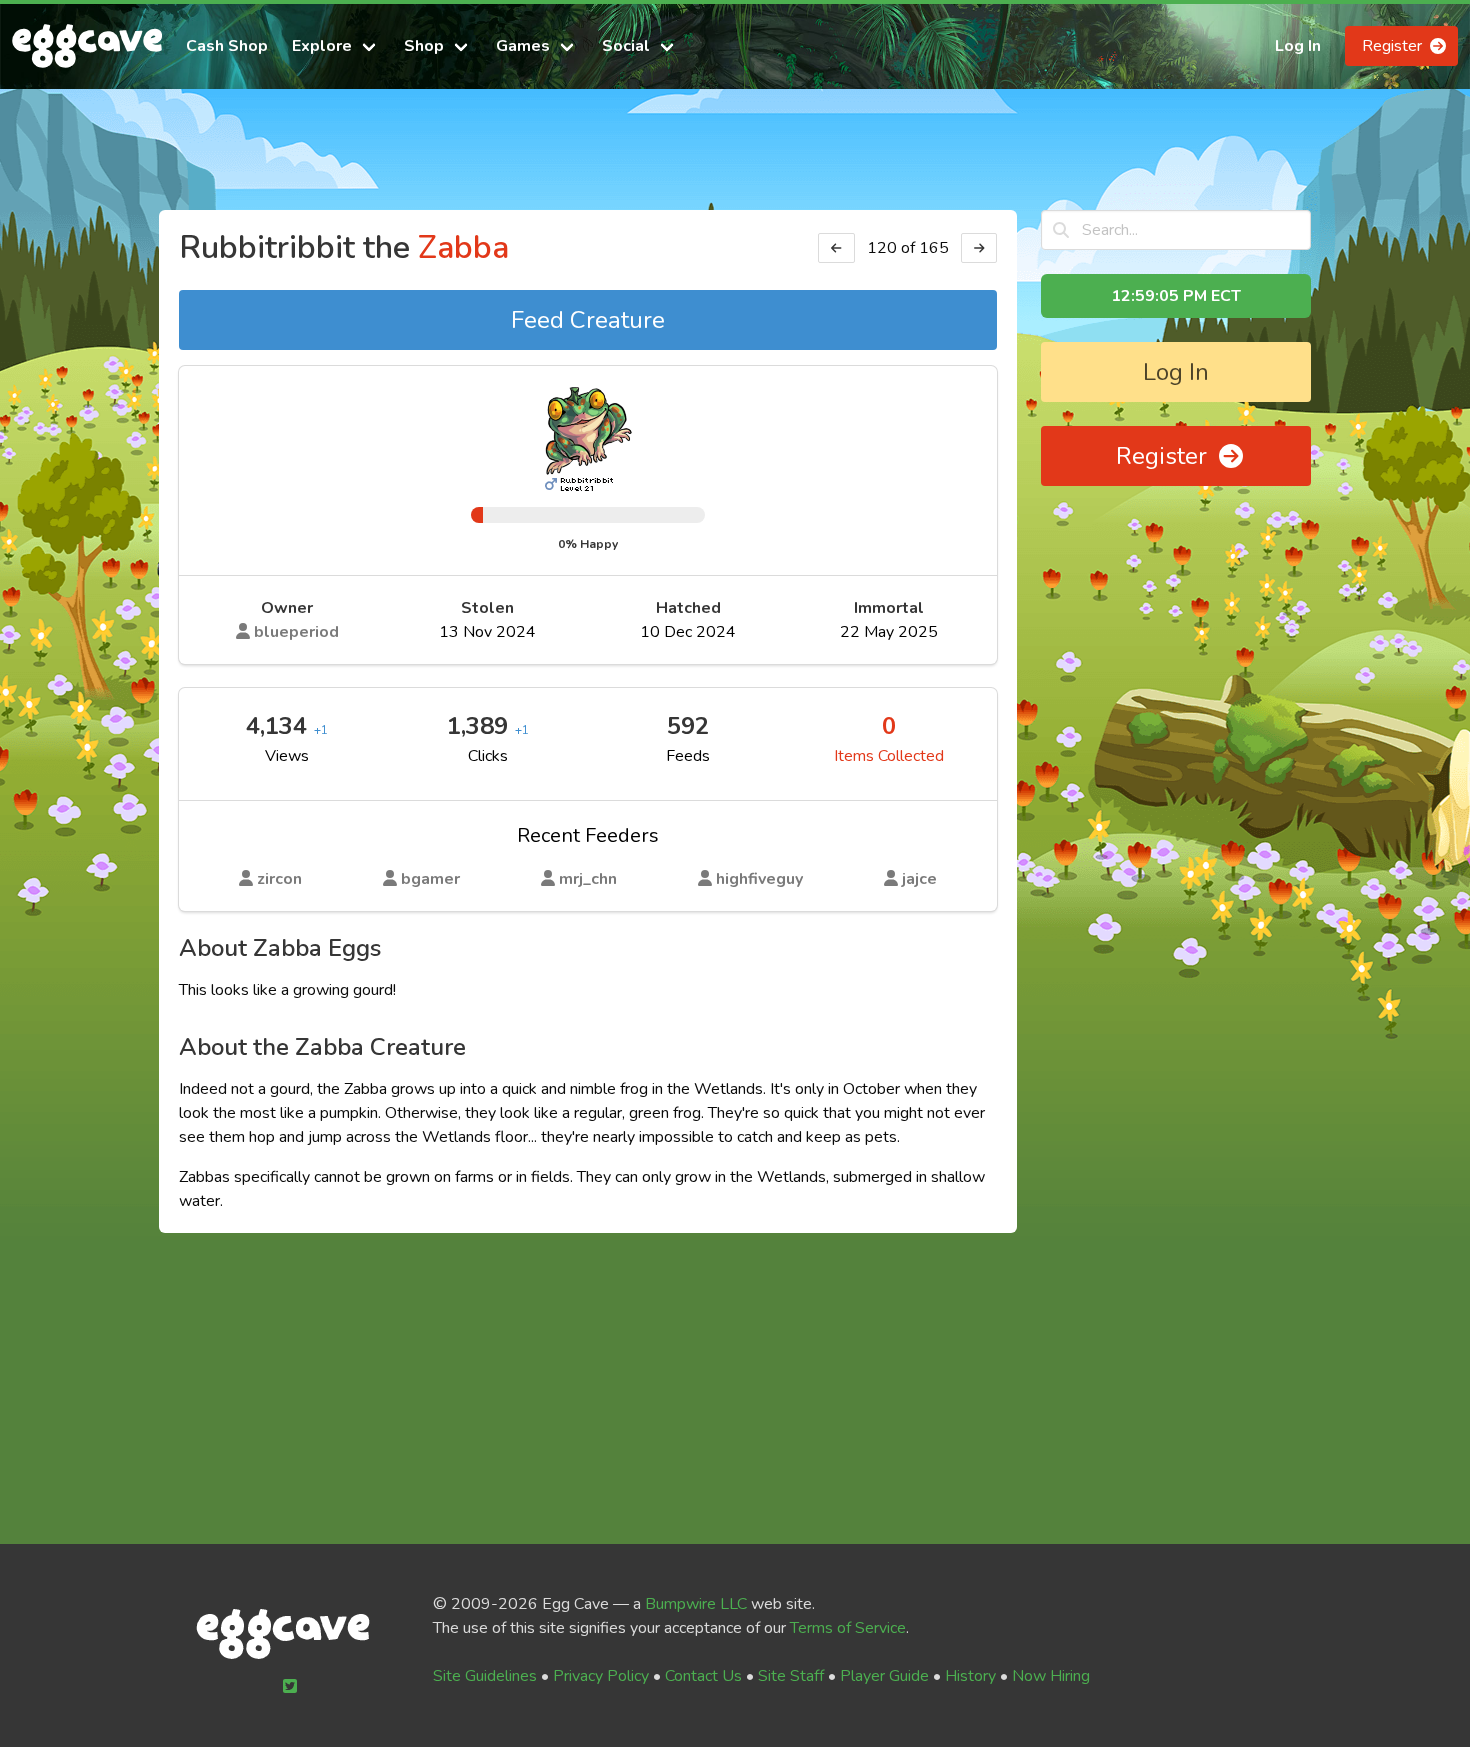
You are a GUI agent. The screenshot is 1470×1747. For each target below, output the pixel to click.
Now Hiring (1051, 1676)
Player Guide (884, 1676)
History (970, 1676)
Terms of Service (848, 1628)
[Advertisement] (735, 158)
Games (523, 46)
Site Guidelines (485, 1676)
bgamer (428, 879)
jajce (917, 879)
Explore (322, 46)
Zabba (463, 247)
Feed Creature (588, 320)
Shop (424, 46)
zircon (277, 879)
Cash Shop (227, 46)
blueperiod (294, 632)
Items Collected (889, 756)
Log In (1298, 46)
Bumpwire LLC (696, 1604)
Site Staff (791, 1676)
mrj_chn (586, 879)
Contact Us (703, 1676)
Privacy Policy (601, 1676)
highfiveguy (757, 879)
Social (626, 46)
